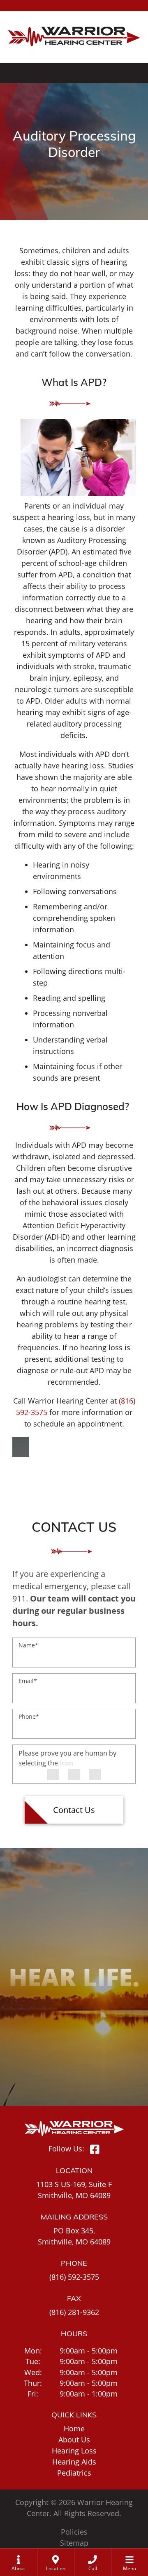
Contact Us (74, 1810)
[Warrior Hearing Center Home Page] (74, 31)
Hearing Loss (74, 2451)
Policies (74, 2532)
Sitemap (74, 2543)
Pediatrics (74, 2473)
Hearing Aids (74, 2462)
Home (74, 2428)
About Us (74, 2440)
